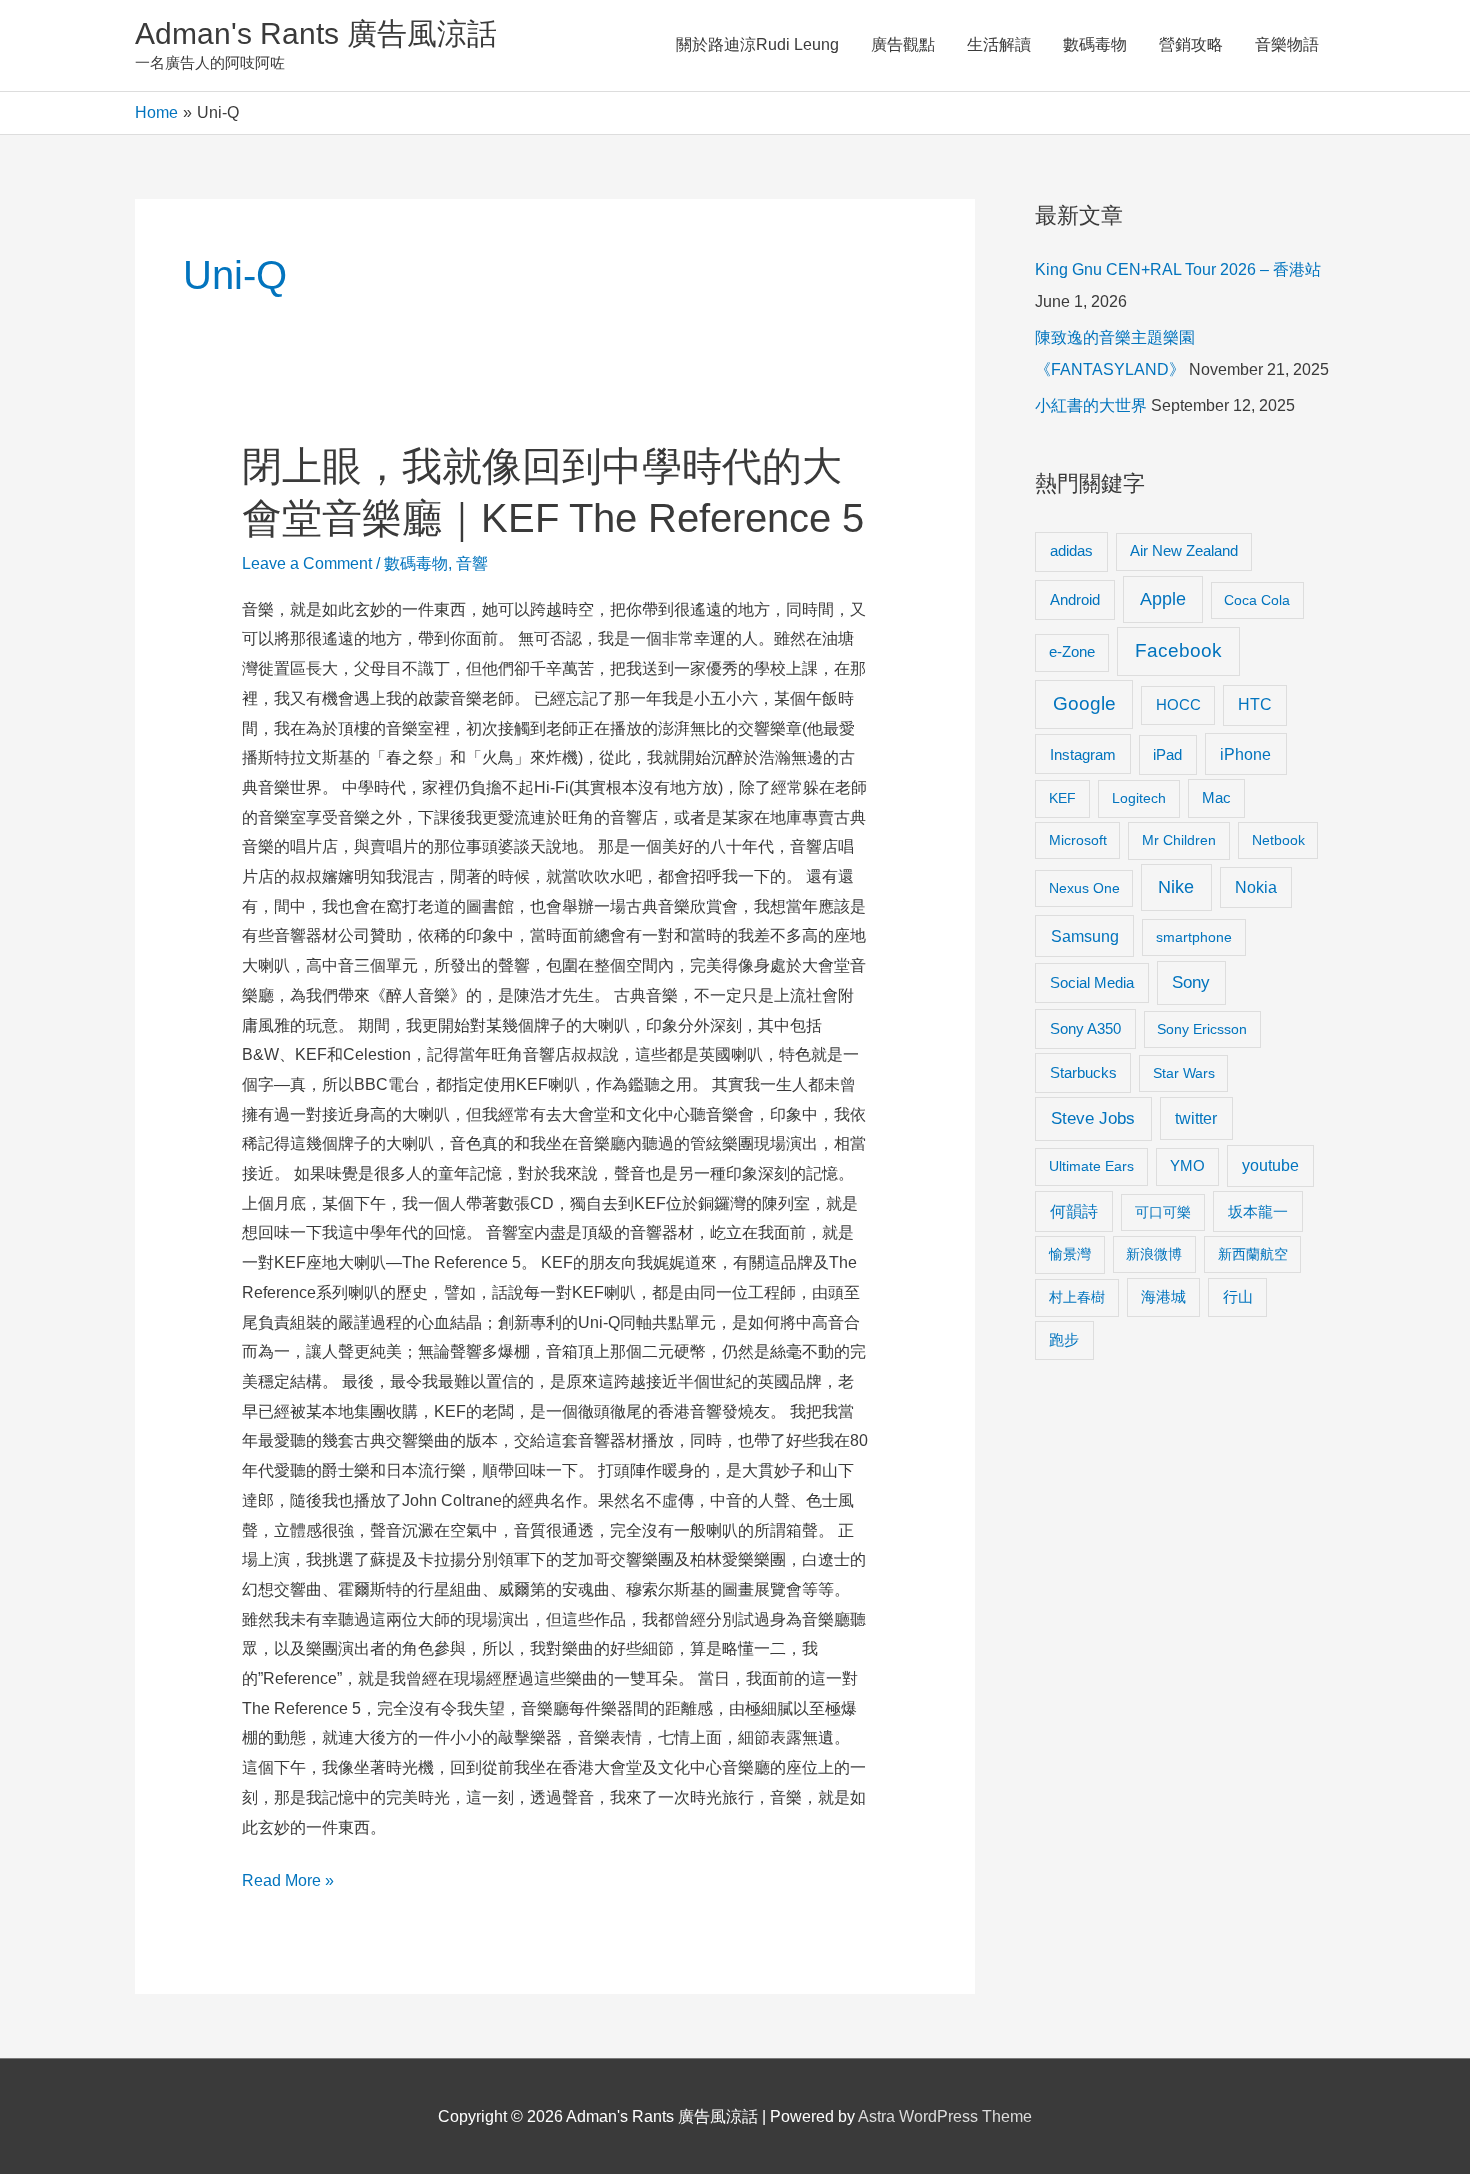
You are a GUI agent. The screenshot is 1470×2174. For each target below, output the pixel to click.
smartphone (1194, 937)
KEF (1062, 798)
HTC (1255, 704)
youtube (1270, 1165)
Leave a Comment (307, 563)
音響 (472, 563)
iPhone (1245, 754)
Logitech (1139, 798)
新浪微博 (1154, 1254)
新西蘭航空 (1253, 1254)
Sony (1191, 982)
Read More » (288, 1883)
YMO (1187, 1166)
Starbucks (1083, 1072)
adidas (1071, 550)
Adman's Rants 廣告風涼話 (316, 33)
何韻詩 (1074, 1211)
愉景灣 (1070, 1254)
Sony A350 (1085, 1028)
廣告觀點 (903, 44)
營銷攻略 (1191, 44)
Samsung (1085, 936)
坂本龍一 (1258, 1211)
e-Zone (1072, 652)
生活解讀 (999, 44)
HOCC (1178, 705)
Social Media (1092, 982)
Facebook (1178, 650)
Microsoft (1078, 840)
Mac (1216, 798)
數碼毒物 (1095, 44)
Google (1084, 703)
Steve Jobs (1093, 1118)
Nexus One (1084, 888)
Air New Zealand (1184, 551)
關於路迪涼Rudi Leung (757, 44)
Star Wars (1184, 1073)
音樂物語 (1287, 44)
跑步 (1064, 1340)
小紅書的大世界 (1091, 405)
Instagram (1083, 754)
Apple (1163, 599)
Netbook (1278, 840)
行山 (1238, 1297)
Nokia (1256, 887)
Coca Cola (1257, 600)
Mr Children (1179, 840)
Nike (1176, 887)
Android (1075, 599)
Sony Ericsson (1202, 1029)
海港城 (1163, 1297)
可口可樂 (1163, 1212)
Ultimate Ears (1091, 1166)
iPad (1167, 754)
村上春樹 (1077, 1297)
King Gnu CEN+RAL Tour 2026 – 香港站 (1178, 269)
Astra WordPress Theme (945, 2116)
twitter (1196, 1118)
